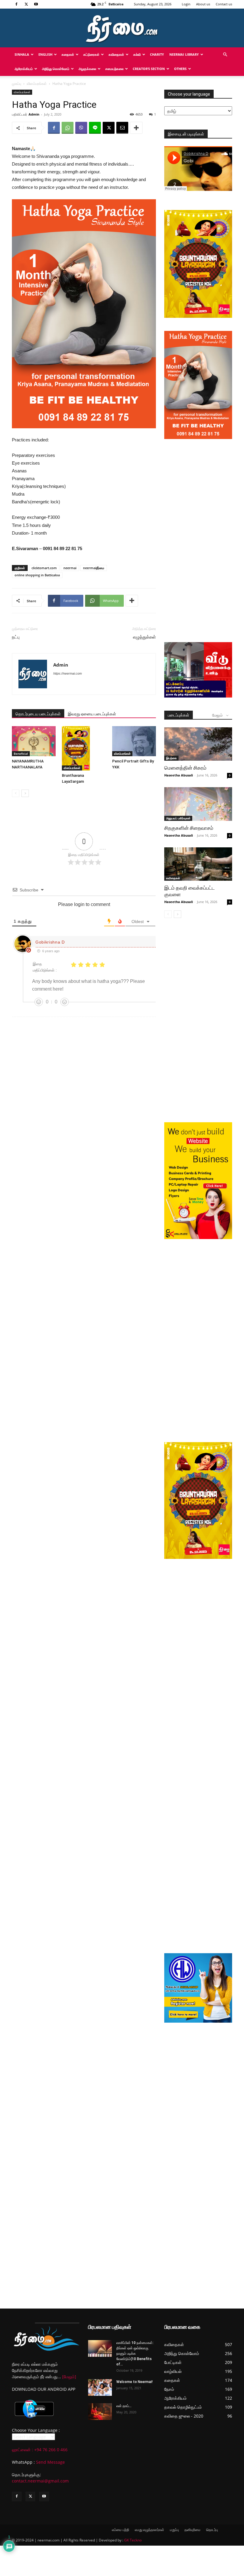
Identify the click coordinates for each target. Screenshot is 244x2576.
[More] (136, 128)
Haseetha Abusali (179, 775)
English (45, 54)
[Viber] (81, 128)
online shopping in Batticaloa (37, 575)
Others (180, 69)
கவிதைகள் (116, 54)
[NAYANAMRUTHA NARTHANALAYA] (34, 741)
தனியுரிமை (193, 2530)
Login (186, 4)
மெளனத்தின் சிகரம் (185, 768)
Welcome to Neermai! (134, 2382)
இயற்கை (171, 758)
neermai (70, 568)
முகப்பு (17, 84)
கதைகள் (68, 54)
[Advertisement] (198, 482)
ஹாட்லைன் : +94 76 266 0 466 (40, 2450)
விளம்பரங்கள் (37, 84)
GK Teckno (133, 2540)
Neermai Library (184, 54)
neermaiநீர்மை (94, 568)
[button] (225, 55)
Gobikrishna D (50, 942)
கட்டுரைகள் (91, 54)
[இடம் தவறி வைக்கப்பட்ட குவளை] (198, 864)
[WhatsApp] (68, 128)
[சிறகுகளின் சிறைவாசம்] (198, 804)
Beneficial (21, 754)
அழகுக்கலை (87, 69)
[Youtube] (36, 4)
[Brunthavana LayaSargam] (84, 748)
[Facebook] (16, 4)
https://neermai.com (68, 673)
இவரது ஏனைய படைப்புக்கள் (92, 714)
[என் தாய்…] (100, 2412)
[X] (26, 4)
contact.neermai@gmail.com (40, 2481)
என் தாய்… (124, 2406)
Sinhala (22, 54)
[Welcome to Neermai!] (100, 2387)
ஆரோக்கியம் (24, 69)
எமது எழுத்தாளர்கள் (150, 2530)
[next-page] (25, 793)
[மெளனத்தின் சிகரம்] (198, 744)
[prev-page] (16, 793)
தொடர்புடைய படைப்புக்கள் (38, 714)
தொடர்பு (212, 2530)
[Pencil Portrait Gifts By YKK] (134, 741)
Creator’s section (149, 69)
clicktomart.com (44, 568)
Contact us (224, 4)
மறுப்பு (174, 2530)
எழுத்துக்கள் (144, 637)
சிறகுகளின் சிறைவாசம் (189, 828)
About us (203, 4)
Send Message (50, 2462)
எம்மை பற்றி (121, 2530)
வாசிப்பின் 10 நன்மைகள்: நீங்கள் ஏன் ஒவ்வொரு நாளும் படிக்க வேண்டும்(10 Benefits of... (135, 2354)
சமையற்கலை (114, 69)
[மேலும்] (69, 2377)
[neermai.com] (122, 28)
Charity (157, 54)
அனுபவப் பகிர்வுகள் (178, 818)
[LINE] (95, 128)
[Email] (122, 128)
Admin (34, 114)
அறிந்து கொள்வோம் (56, 69)
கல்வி (137, 54)
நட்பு (16, 637)
